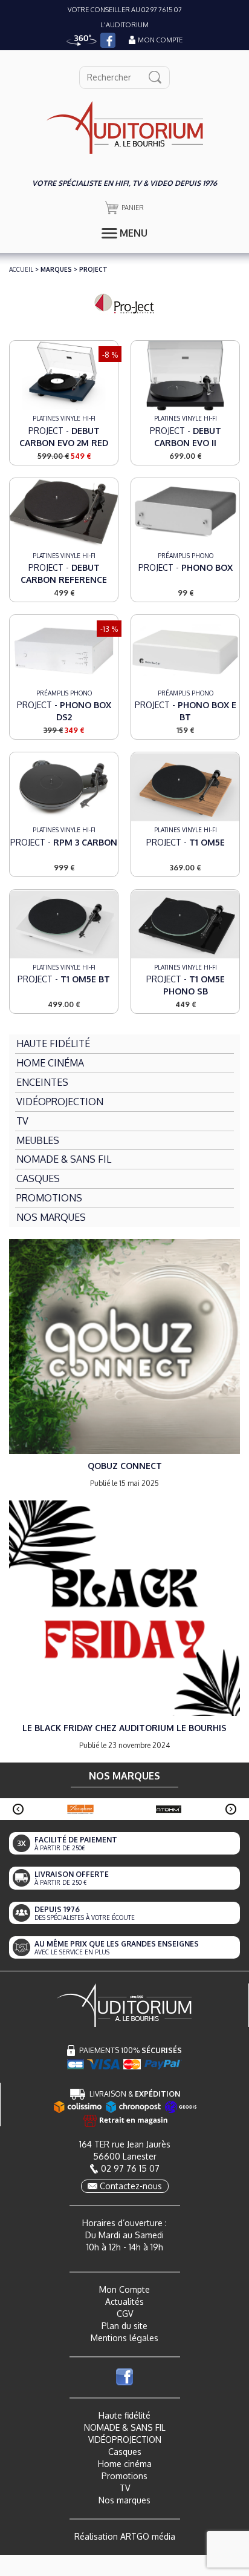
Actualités (124, 2302)
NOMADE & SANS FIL (125, 2427)
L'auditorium (124, 25)
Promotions (124, 2476)
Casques (125, 2452)
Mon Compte (124, 2289)
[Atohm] (169, 1809)
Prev (18, 1809)
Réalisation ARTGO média (125, 2536)
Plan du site (124, 2326)
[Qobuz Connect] (124, 1346)
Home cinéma (125, 2464)
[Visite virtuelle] (82, 40)
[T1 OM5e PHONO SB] (185, 924)
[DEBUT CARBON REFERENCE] (64, 512)
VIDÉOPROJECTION (125, 2440)
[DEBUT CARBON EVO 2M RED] (64, 375)
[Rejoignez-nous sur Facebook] (108, 40)
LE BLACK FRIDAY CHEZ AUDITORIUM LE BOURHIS (124, 1728)
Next (231, 1809)
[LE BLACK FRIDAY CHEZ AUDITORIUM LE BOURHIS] (124, 1607)
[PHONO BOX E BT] (185, 650)
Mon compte (160, 40)
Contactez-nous (131, 2186)
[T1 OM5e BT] (64, 924)
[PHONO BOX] (185, 512)
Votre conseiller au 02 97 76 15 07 (125, 10)
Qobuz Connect (125, 1466)
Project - (64, 437)
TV (125, 2488)
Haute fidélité (124, 2415)
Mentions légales (124, 2338)
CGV (125, 2314)
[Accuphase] (80, 1809)
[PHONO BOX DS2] (64, 650)
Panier (133, 208)
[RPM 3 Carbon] (64, 787)
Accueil (21, 269)
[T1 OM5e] (185, 787)
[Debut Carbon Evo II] (185, 375)
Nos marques (124, 2500)
